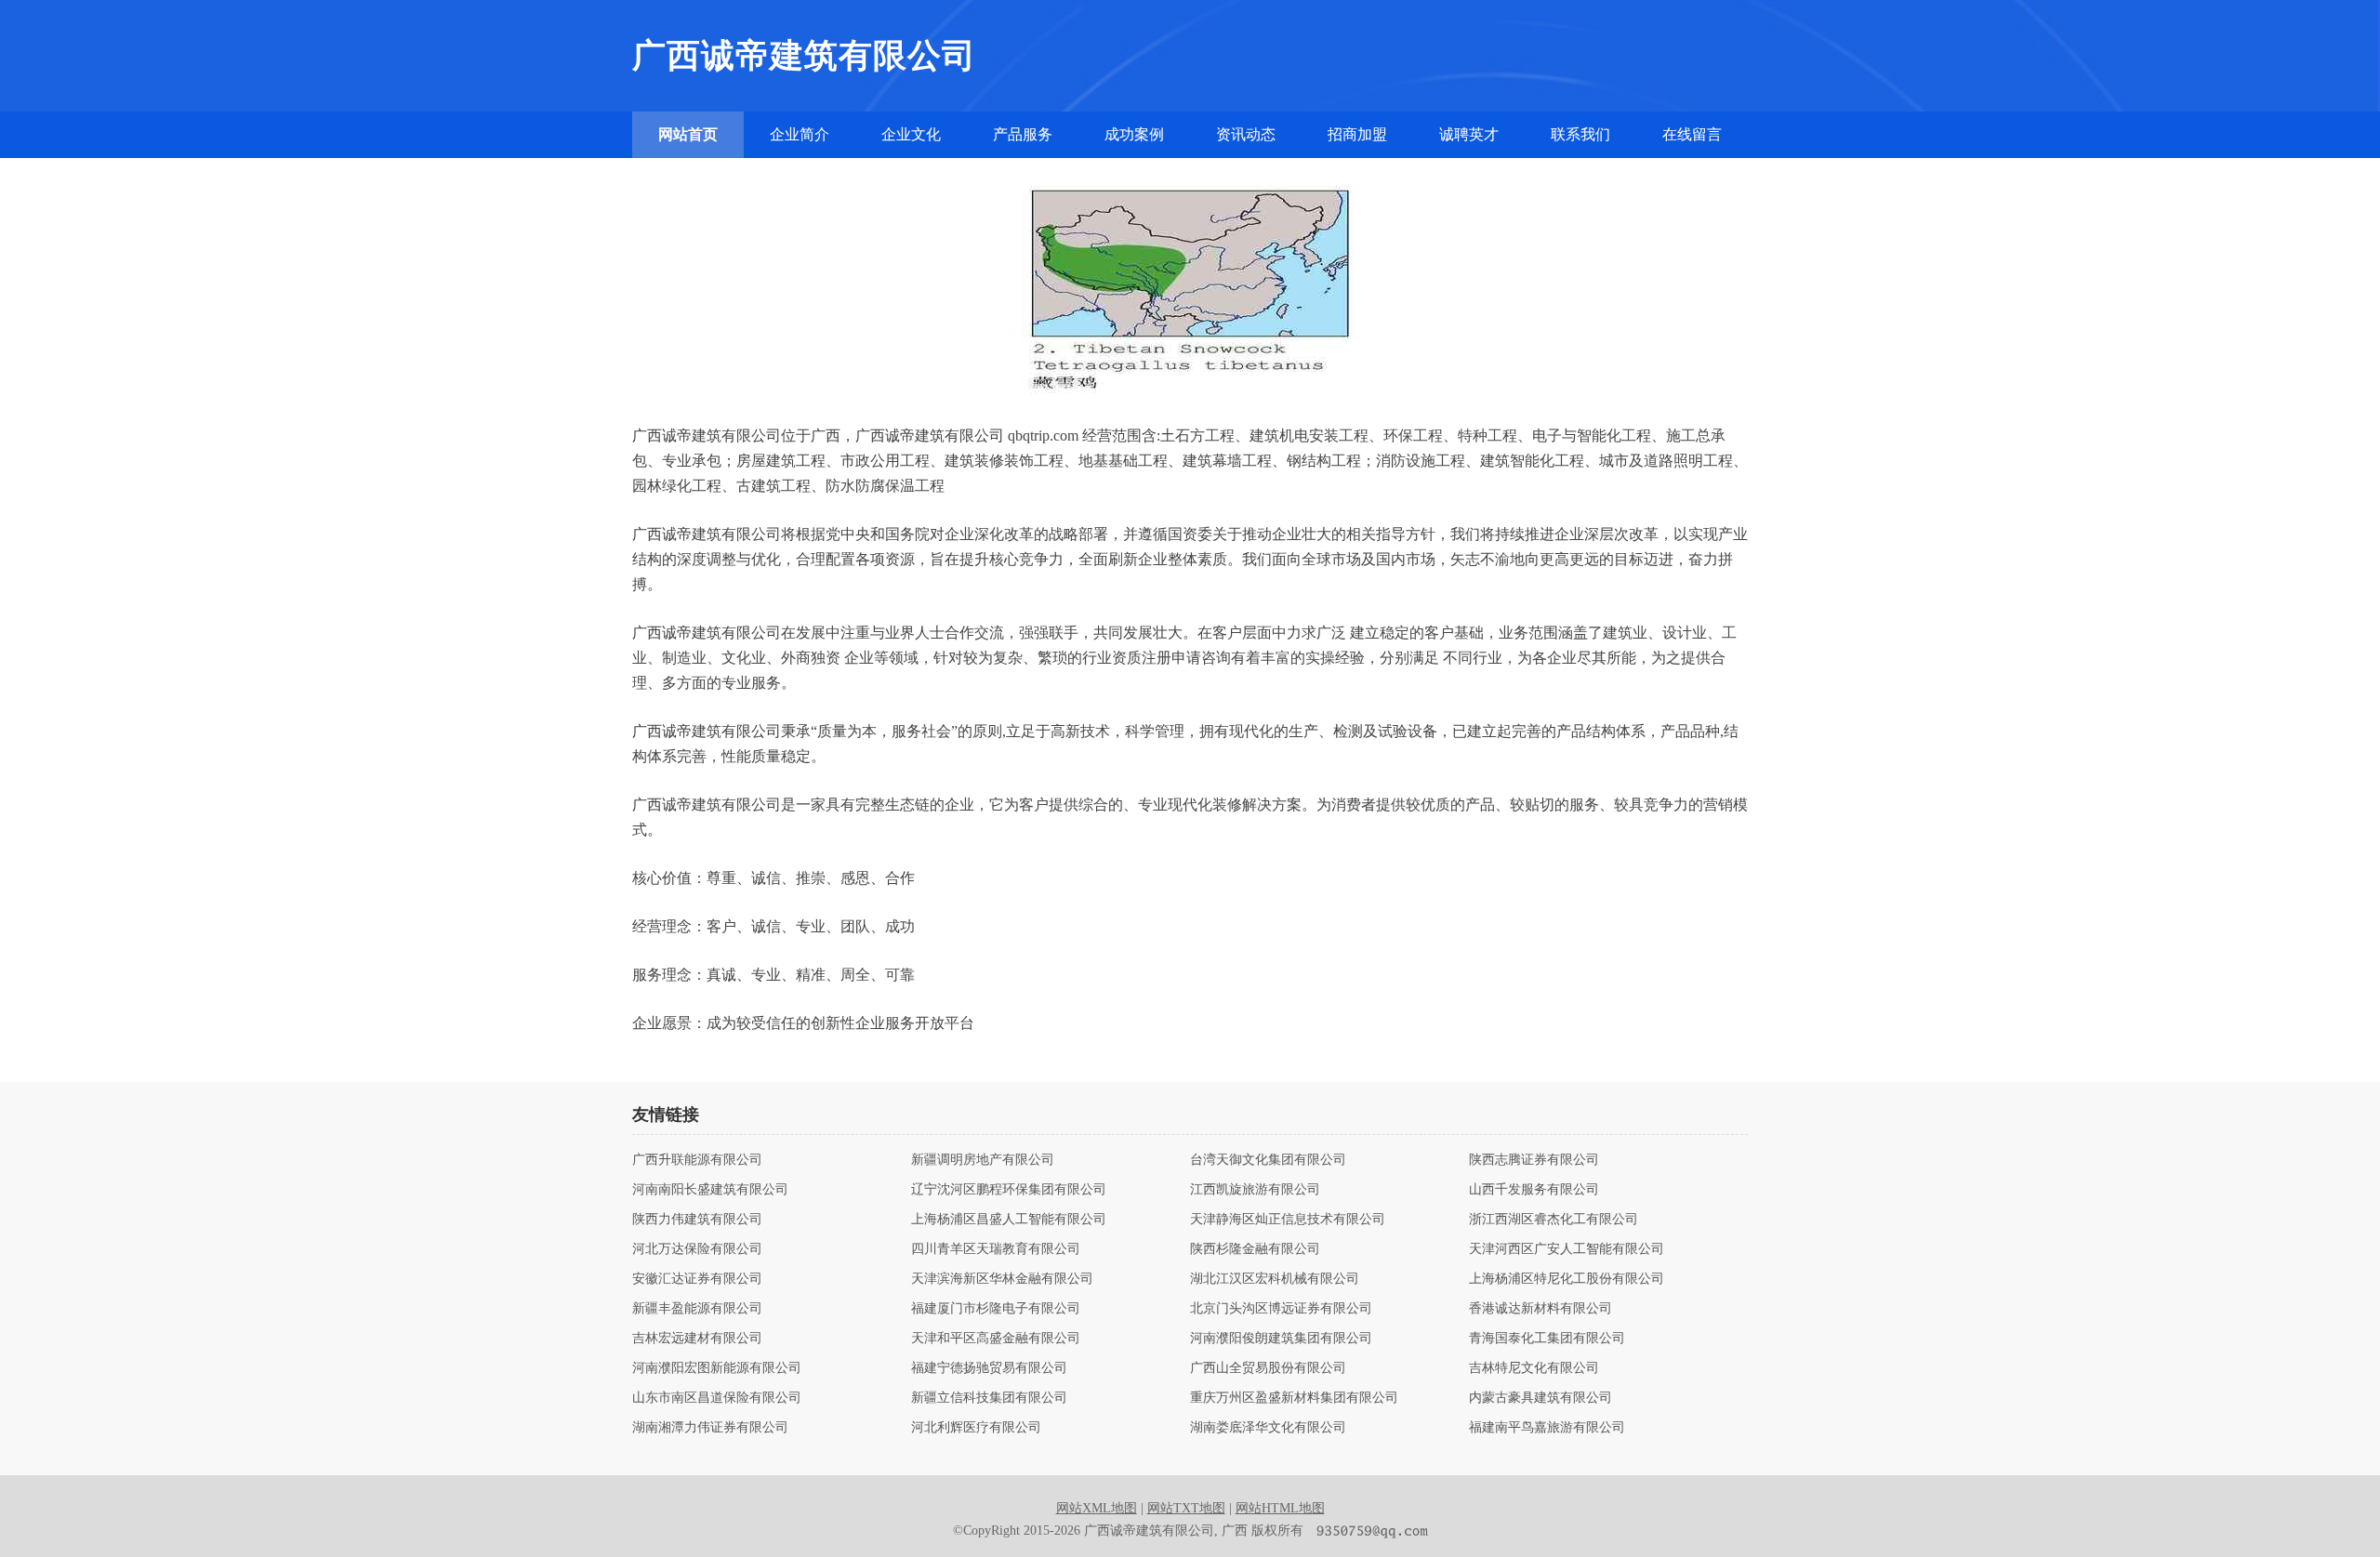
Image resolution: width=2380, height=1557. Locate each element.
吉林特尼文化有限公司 (1534, 1368)
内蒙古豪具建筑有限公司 (1540, 1398)
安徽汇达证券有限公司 (697, 1279)
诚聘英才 (1469, 134)
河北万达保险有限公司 (697, 1249)
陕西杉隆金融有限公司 (1255, 1249)
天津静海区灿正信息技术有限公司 (1288, 1220)
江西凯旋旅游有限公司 (1255, 1190)
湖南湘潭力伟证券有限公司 (710, 1428)
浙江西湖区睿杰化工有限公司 (1554, 1220)
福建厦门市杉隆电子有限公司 (996, 1309)
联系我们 (1580, 134)
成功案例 (1134, 134)
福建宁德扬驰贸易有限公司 (989, 1368)
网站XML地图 (1097, 1508)
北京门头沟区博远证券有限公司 (1281, 1309)
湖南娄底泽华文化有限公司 (1268, 1428)
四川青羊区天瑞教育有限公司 (996, 1249)
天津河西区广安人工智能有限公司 (1567, 1249)
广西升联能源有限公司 (697, 1160)
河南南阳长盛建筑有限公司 (710, 1190)
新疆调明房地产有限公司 (983, 1160)
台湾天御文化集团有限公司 (1268, 1160)
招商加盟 (1357, 134)
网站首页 (688, 134)
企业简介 (800, 134)
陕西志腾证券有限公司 (1534, 1160)
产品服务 (1023, 134)
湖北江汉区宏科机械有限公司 (1275, 1279)
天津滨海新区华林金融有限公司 (1002, 1279)
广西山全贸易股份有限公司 (1268, 1368)
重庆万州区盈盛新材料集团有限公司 (1294, 1398)
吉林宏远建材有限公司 (697, 1339)
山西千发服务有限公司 (1534, 1190)
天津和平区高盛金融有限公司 (996, 1339)
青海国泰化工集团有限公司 (1547, 1339)
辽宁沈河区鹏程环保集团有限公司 (1009, 1190)
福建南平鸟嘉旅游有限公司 (1547, 1428)
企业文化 (911, 134)
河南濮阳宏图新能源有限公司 (717, 1368)
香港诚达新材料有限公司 (1540, 1309)
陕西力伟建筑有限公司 (697, 1220)
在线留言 (1692, 134)
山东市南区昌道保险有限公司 (717, 1398)
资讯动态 (1246, 134)
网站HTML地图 (1280, 1508)
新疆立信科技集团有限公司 (989, 1398)
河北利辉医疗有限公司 (976, 1428)
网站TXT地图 (1186, 1508)
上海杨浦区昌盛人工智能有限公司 (1009, 1220)
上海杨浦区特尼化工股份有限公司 (1567, 1279)
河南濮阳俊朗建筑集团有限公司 (1281, 1339)
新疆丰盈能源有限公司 (697, 1309)
